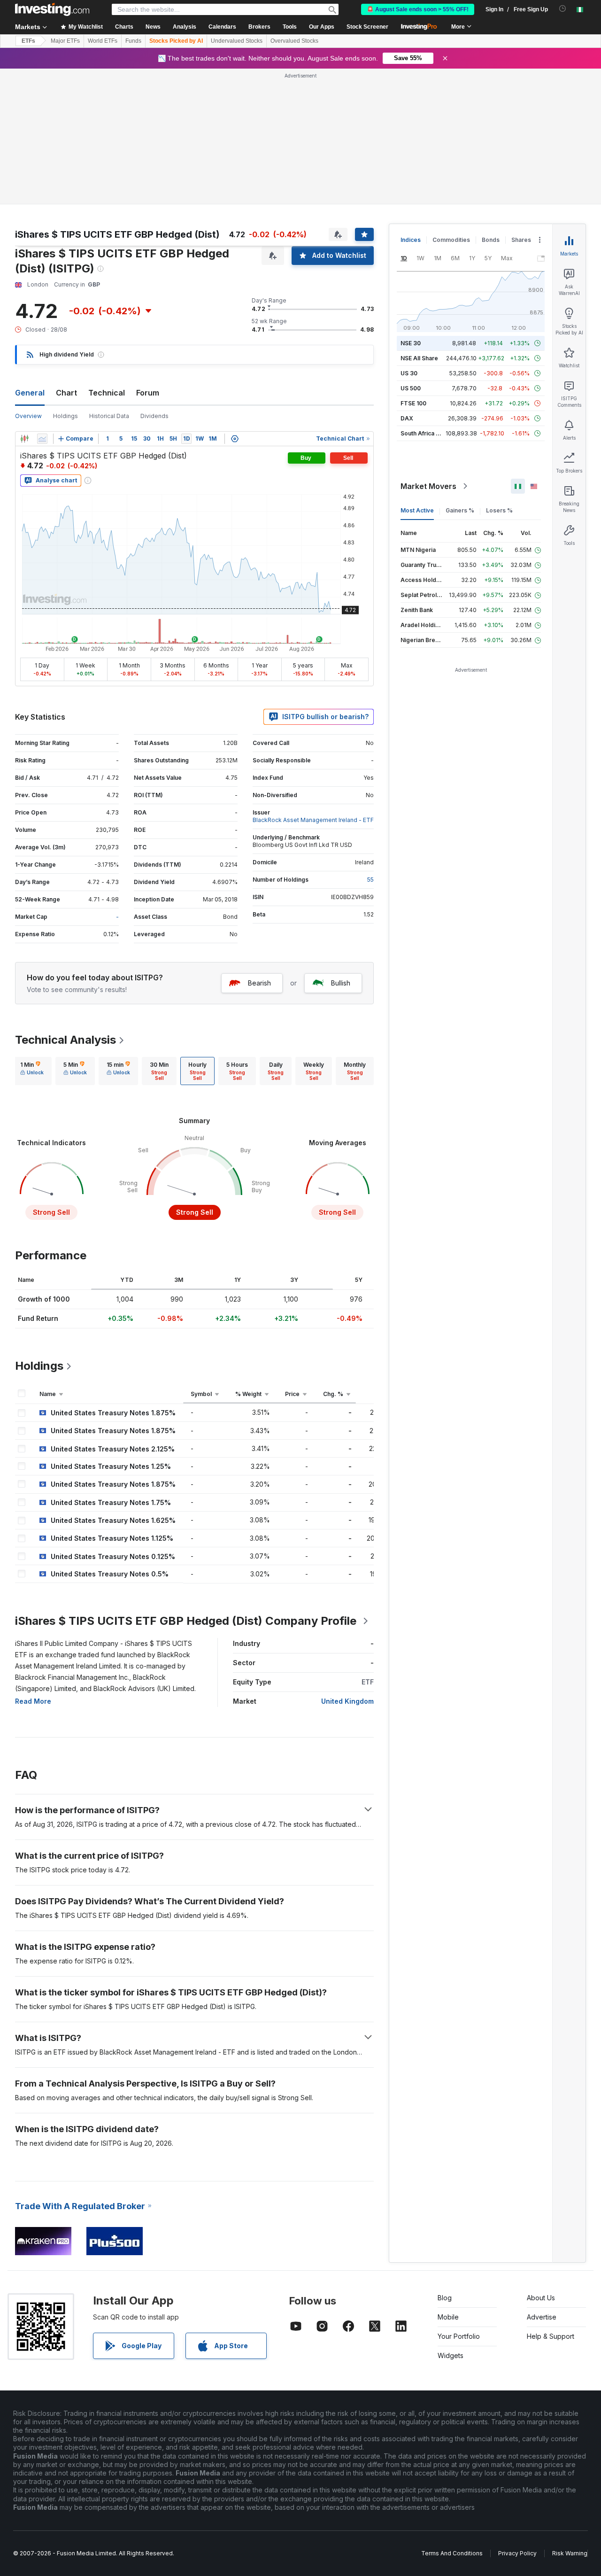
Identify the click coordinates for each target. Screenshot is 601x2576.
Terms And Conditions (452, 2553)
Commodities (451, 240)
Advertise (542, 2317)
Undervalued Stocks (237, 41)
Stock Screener (367, 27)
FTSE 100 (413, 403)
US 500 (411, 388)
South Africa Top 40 (428, 433)
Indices (411, 240)
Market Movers (428, 486)
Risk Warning (570, 2553)
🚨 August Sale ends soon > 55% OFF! (418, 9)
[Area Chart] (42, 439)
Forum (148, 393)
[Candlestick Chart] (24, 439)
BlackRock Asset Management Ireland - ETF (313, 820)
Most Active (417, 510)
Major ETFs (65, 41)
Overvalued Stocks (294, 41)
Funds (133, 41)
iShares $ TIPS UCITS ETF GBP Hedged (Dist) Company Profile (186, 1621)
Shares (521, 240)
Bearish (259, 983)
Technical (107, 393)
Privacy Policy (517, 2553)
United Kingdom (347, 1701)
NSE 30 (411, 343)
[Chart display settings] (235, 439)
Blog (445, 2298)
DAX (407, 418)
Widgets (451, 2355)
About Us (541, 2298)
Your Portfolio (459, 2336)
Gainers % (460, 510)
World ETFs (103, 41)
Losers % (499, 510)
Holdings (65, 416)
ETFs (28, 41)
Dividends (154, 416)
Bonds (491, 240)
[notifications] (563, 9)
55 (370, 880)
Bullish (341, 983)
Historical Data (109, 416)
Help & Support (551, 2336)
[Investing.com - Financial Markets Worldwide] (52, 9)
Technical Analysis (65, 1040)
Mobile (448, 2317)
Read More (33, 1701)
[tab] (32, 1071)
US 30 (409, 373)
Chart (66, 393)
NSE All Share (419, 358)
